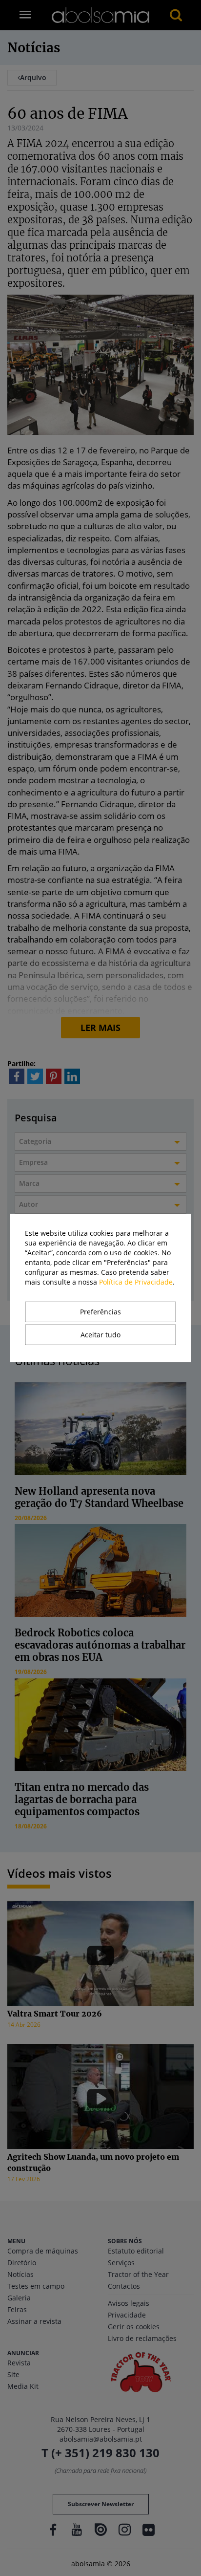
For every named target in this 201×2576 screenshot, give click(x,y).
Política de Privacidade (136, 1282)
